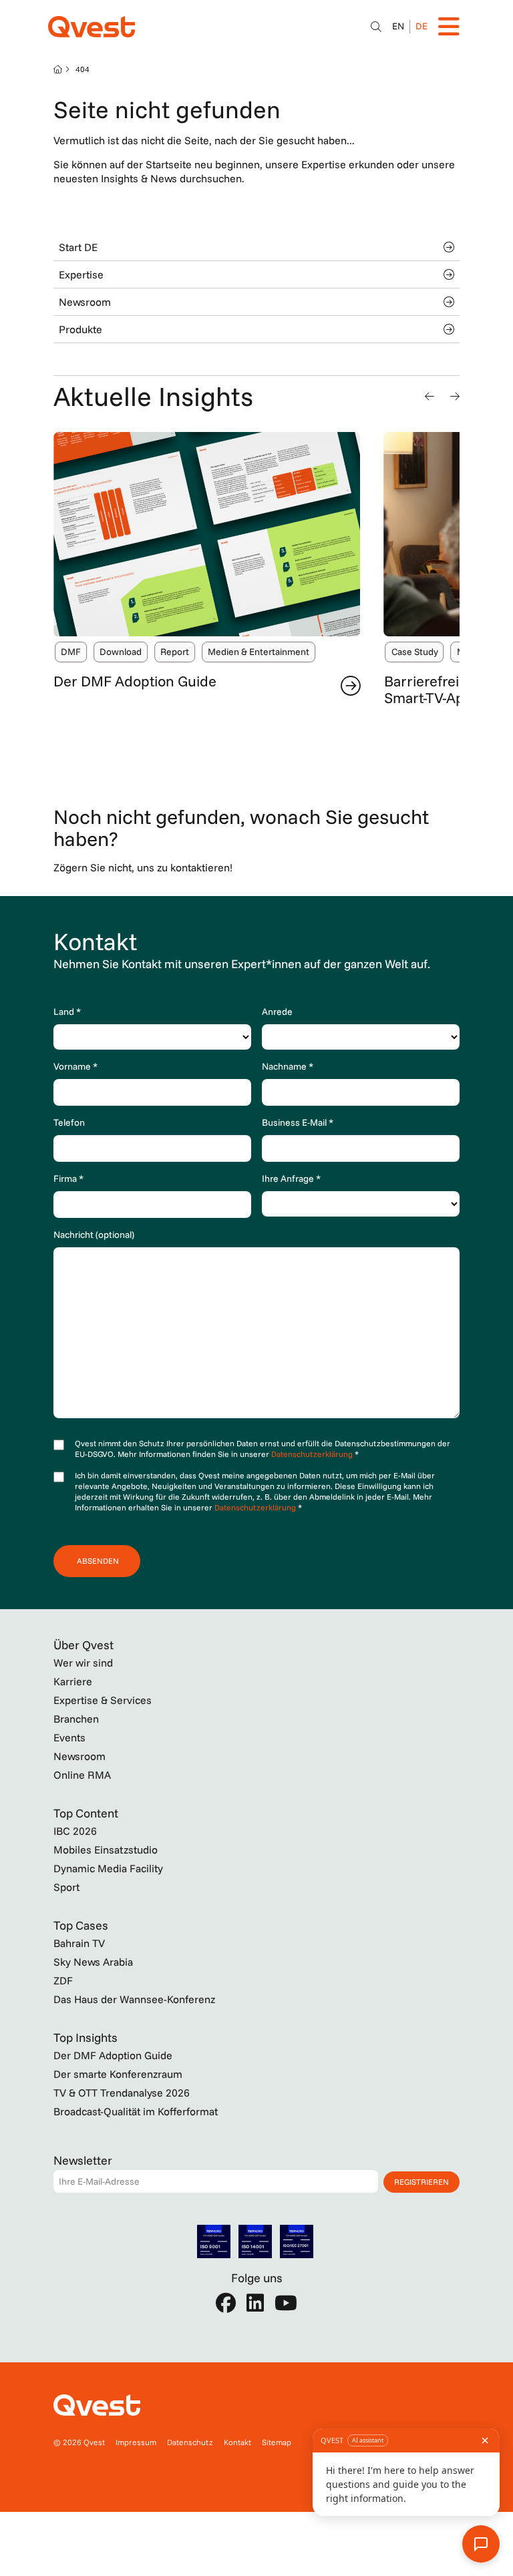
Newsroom (85, 302)
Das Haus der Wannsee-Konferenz (134, 1999)
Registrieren (421, 2182)
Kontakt (237, 2442)
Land (67, 1012)
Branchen (76, 1719)
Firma (68, 1178)
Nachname (288, 1066)
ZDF (63, 1980)
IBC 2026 (75, 1831)
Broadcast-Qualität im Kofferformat (136, 2111)
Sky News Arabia (93, 1962)
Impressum (136, 2442)
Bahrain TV (79, 1943)
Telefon (69, 1122)
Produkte (80, 329)
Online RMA (82, 1775)
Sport (66, 1887)
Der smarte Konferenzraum (118, 2074)
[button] (430, 396)
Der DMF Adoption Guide (135, 681)
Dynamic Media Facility (108, 1868)
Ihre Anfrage (291, 1178)
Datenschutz (190, 2442)
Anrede (277, 1012)
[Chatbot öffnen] (376, 27)
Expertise (81, 274)
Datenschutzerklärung (313, 1454)
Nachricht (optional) (94, 1235)
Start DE (78, 247)
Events (69, 1737)
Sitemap (277, 2442)
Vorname (75, 1066)
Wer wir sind (83, 1663)
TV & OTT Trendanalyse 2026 (122, 2093)
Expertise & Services (103, 1700)
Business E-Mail (298, 1122)
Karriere (73, 1681)
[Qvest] (92, 27)
